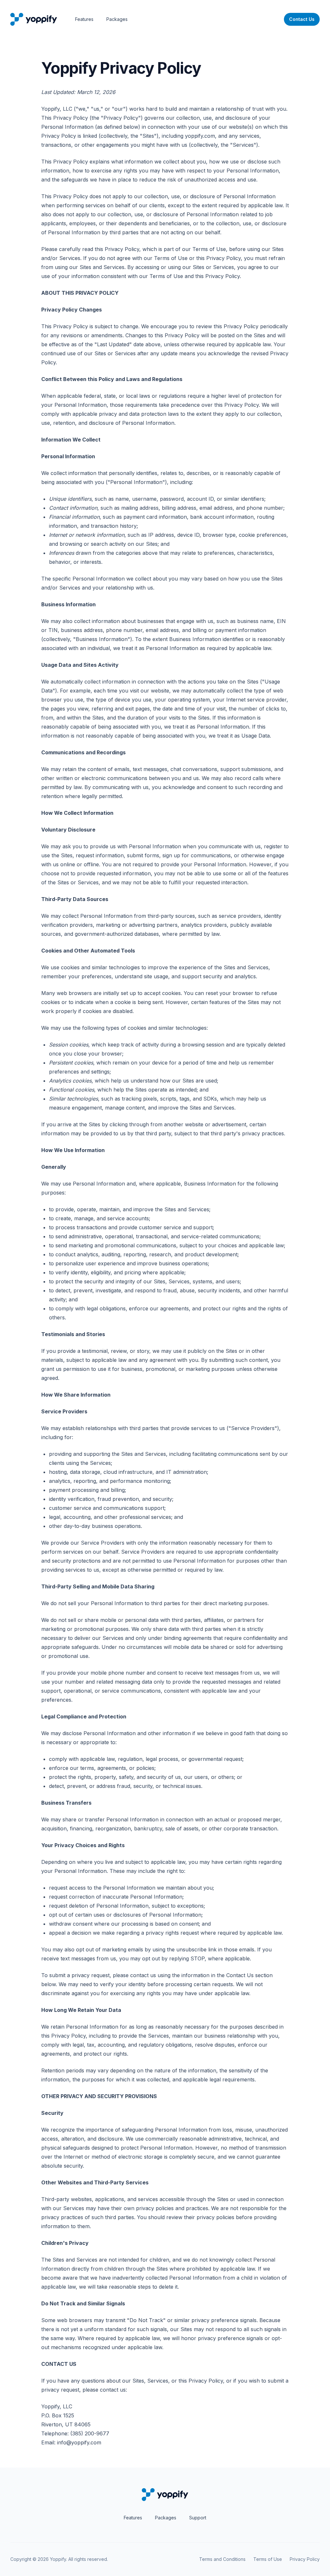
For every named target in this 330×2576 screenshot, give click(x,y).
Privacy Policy (305, 2559)
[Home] (34, 19)
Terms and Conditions (222, 2559)
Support (198, 2518)
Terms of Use (209, 249)
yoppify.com (200, 136)
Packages (117, 19)
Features (84, 19)
